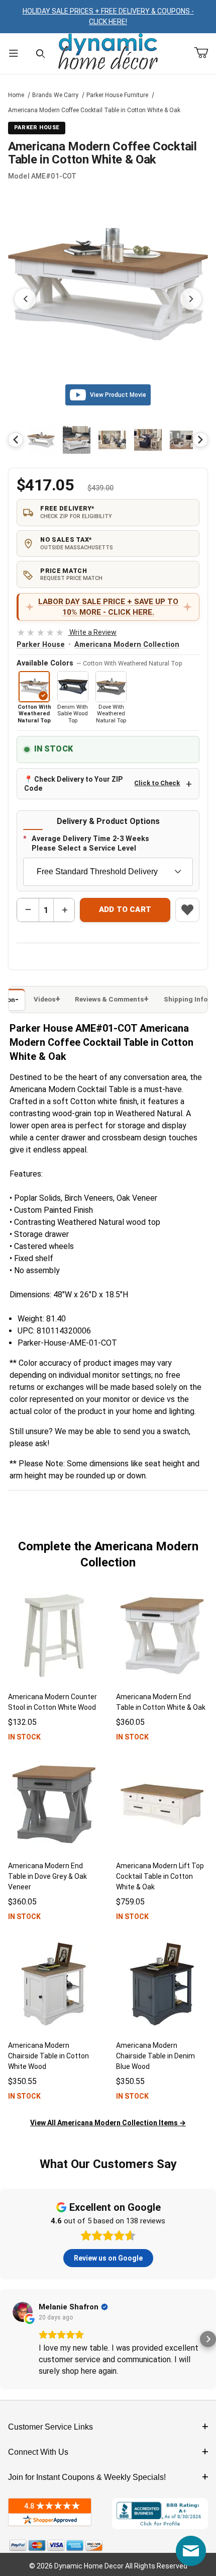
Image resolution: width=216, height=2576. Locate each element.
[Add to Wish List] (187, 910)
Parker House (41, 645)
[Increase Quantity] (64, 910)
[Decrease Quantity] (28, 910)
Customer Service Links (50, 2427)
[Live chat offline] (191, 2551)
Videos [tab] (44, 999)
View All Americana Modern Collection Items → (108, 2123)
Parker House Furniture (117, 95)
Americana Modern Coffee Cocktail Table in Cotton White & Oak (94, 110)
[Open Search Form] (41, 54)
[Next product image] (191, 299)
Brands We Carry (55, 95)
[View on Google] (23, 2312)
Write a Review (67, 632)
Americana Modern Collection (127, 645)
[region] (108, 440)
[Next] (200, 440)
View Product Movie (118, 395)
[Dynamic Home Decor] (108, 52)
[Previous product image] (25, 299)
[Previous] (16, 440)
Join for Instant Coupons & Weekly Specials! (87, 2477)
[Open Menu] (14, 54)
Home (16, 95)
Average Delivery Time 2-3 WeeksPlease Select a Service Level (90, 844)
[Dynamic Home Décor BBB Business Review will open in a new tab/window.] (160, 2514)
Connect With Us (38, 2452)
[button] (41, 440)
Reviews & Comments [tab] (109, 999)
